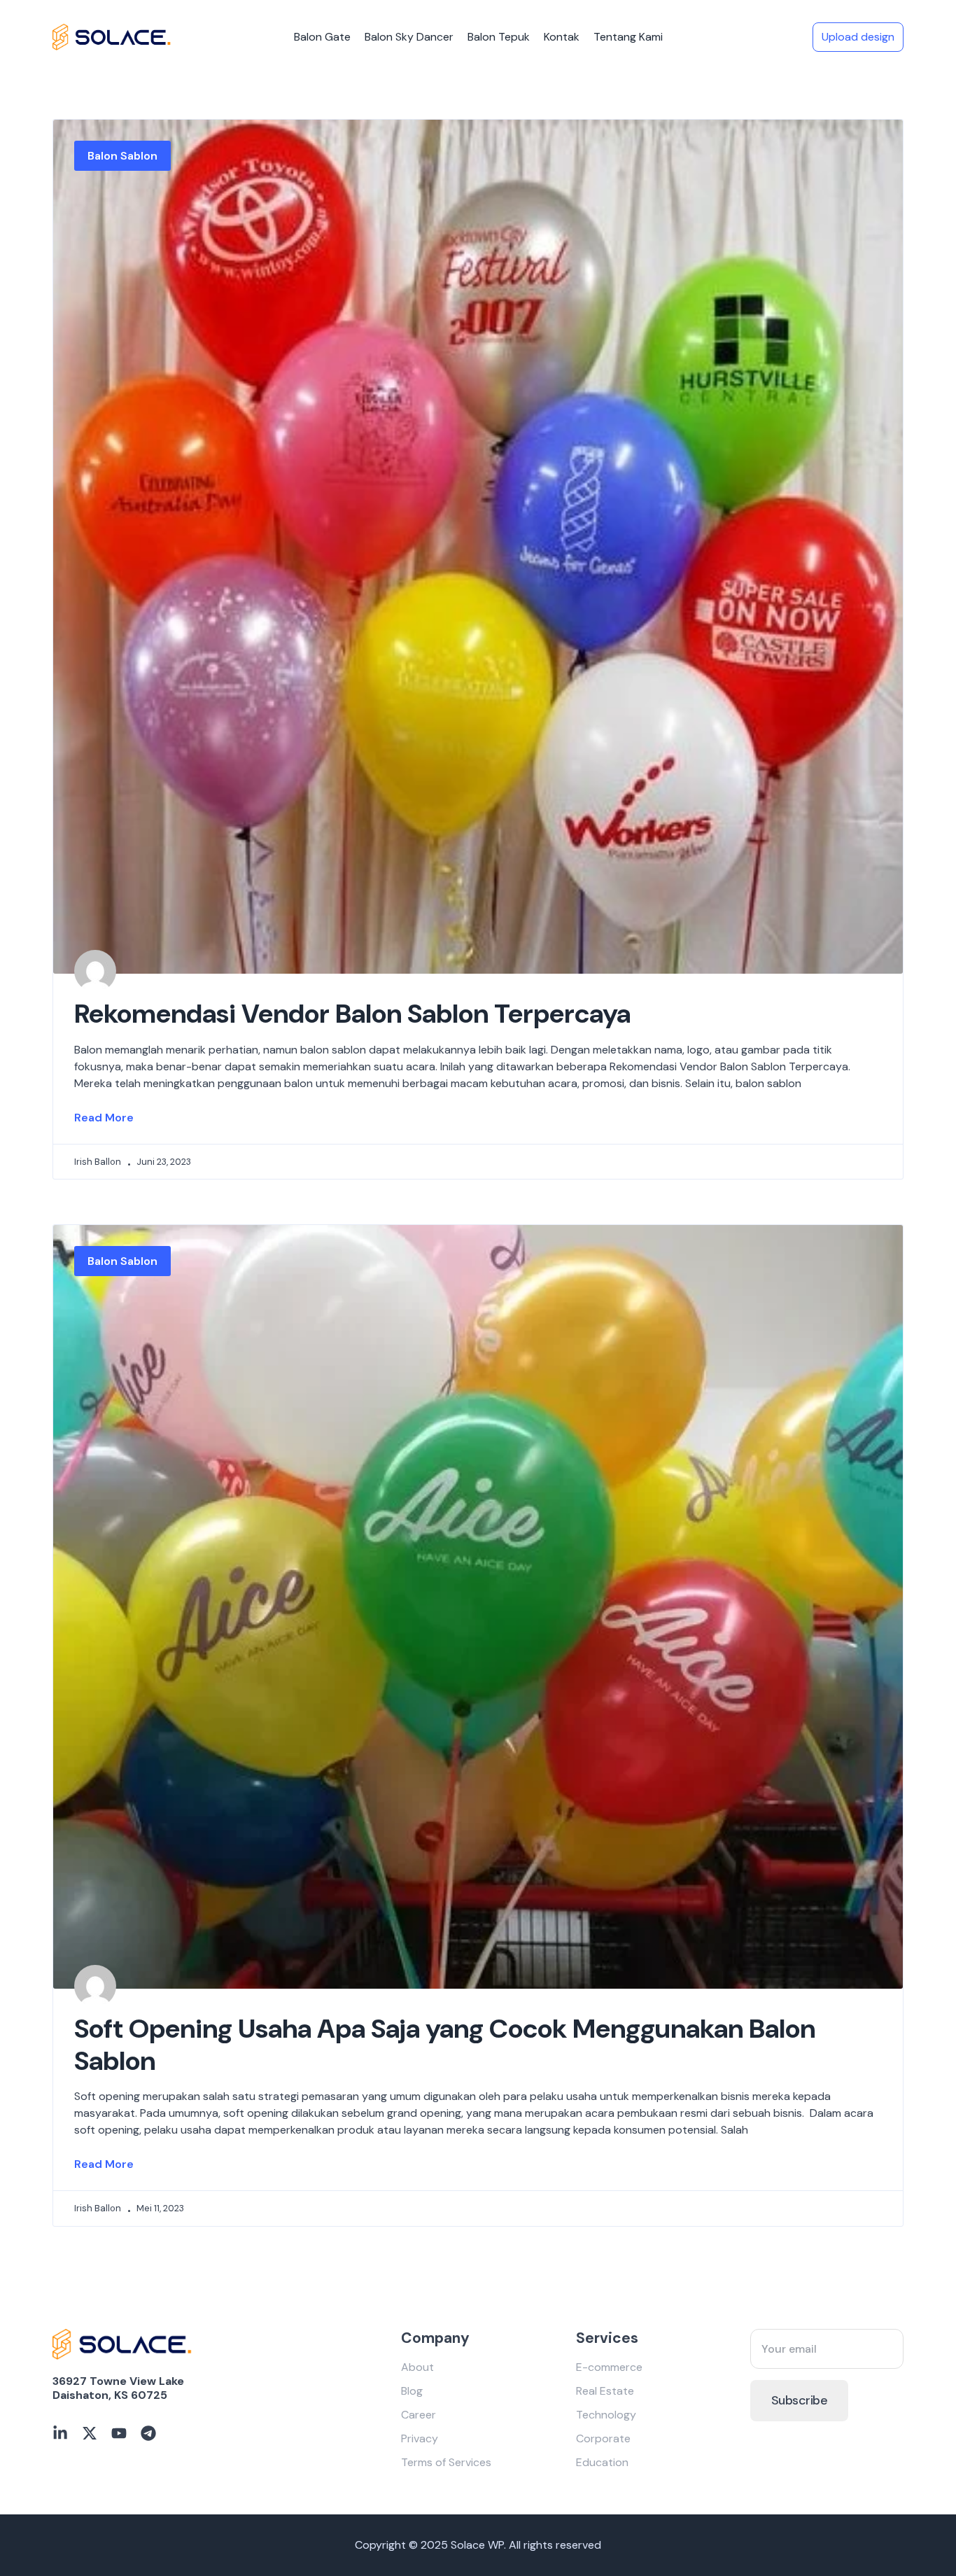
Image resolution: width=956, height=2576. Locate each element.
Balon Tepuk (499, 37)
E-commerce (609, 2367)
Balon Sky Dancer (409, 37)
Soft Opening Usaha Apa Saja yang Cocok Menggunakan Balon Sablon (445, 2045)
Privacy (420, 2438)
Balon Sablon (122, 156)
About (417, 2367)
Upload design (858, 37)
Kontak (562, 37)
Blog (412, 2391)
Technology (606, 2415)
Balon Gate (322, 37)
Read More (104, 1118)
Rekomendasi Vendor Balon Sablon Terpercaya (352, 1014)
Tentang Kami (628, 37)
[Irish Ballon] (112, 37)
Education (602, 2462)
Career (419, 2415)
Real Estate (605, 2391)
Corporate (603, 2438)
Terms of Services (446, 2462)
